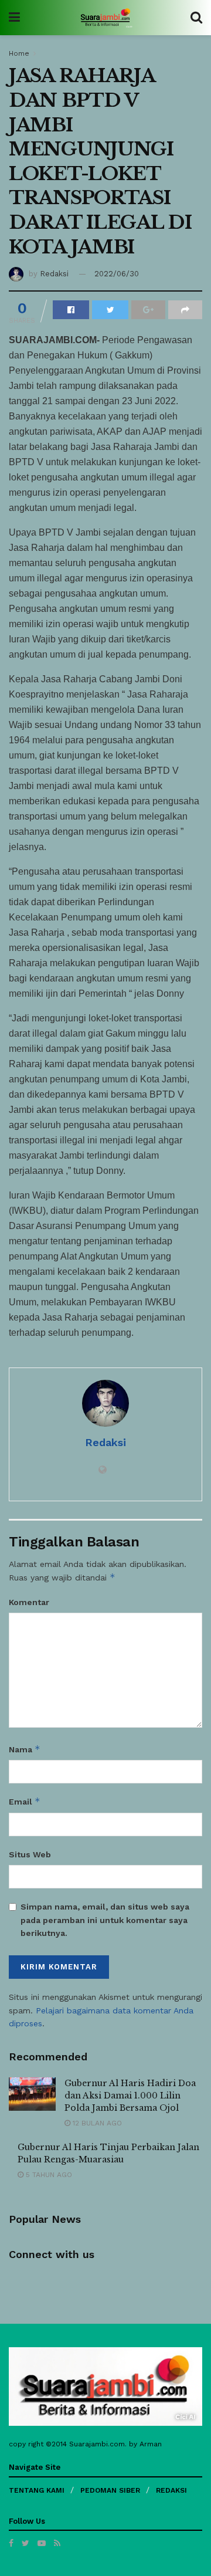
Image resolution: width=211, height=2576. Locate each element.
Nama (25, 1749)
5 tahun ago (48, 2175)
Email (25, 1801)
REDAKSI (171, 2490)
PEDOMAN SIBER (110, 2490)
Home (19, 53)
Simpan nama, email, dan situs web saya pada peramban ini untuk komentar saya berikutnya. (105, 1920)
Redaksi (54, 274)
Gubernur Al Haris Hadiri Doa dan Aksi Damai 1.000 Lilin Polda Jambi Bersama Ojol (130, 2096)
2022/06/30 (117, 274)
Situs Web (30, 1854)
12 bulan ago (96, 2123)
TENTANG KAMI (37, 2490)
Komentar (29, 1602)
